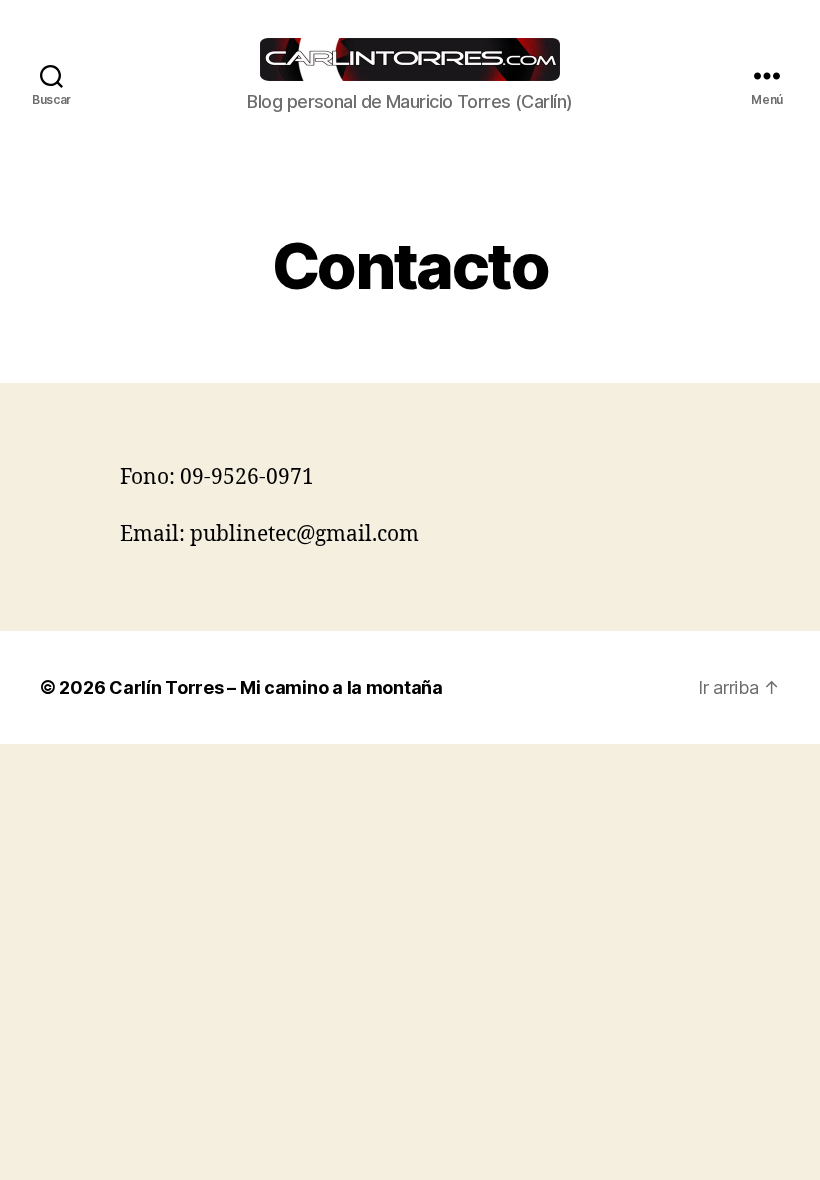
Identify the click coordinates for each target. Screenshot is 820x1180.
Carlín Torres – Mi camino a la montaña (276, 687)
